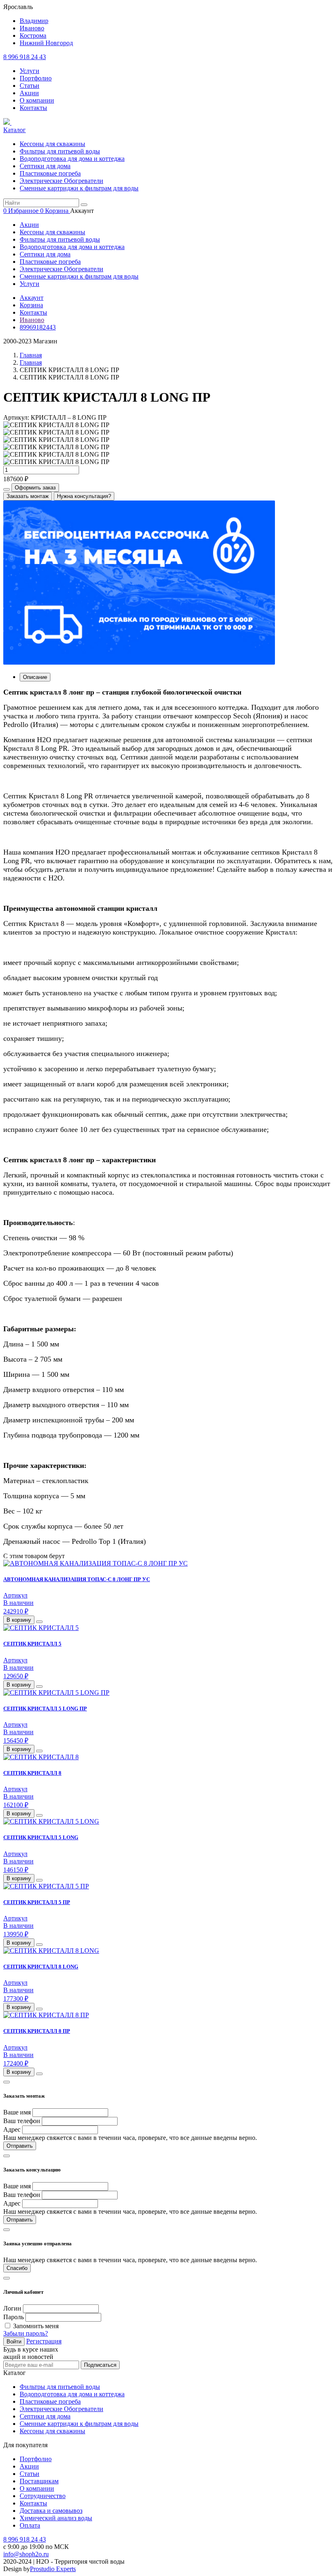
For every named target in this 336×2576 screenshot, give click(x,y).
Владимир (34, 21)
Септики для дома (45, 166)
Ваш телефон (22, 2121)
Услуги (30, 71)
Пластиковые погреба (50, 173)
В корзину (19, 1620)
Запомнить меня (36, 2326)
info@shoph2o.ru (26, 2554)
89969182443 (38, 327)
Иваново (32, 28)
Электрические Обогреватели (61, 181)
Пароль (14, 2317)
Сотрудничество (43, 2496)
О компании (37, 100)
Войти (14, 2342)
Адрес (12, 2129)
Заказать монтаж (28, 496)
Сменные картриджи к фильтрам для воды (79, 188)
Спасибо (17, 2268)
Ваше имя (17, 2112)
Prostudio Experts (53, 2569)
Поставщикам (39, 2481)
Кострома (33, 35)
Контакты (33, 108)
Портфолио (36, 78)
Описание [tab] (35, 677)
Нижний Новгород (46, 43)
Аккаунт (32, 298)
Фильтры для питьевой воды (60, 151)
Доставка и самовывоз (51, 2511)
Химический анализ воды (56, 2518)
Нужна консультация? (84, 496)
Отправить (20, 2146)
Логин (12, 2308)
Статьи (30, 86)
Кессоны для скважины (52, 144)
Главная (31, 355)
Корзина (31, 305)
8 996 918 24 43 (25, 57)
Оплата (30, 2525)
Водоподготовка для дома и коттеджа (72, 159)
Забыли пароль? (26, 2333)
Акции (29, 93)
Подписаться (100, 2365)
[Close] (7, 2082)
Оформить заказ (35, 488)
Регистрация (44, 2341)
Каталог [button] (15, 130)
